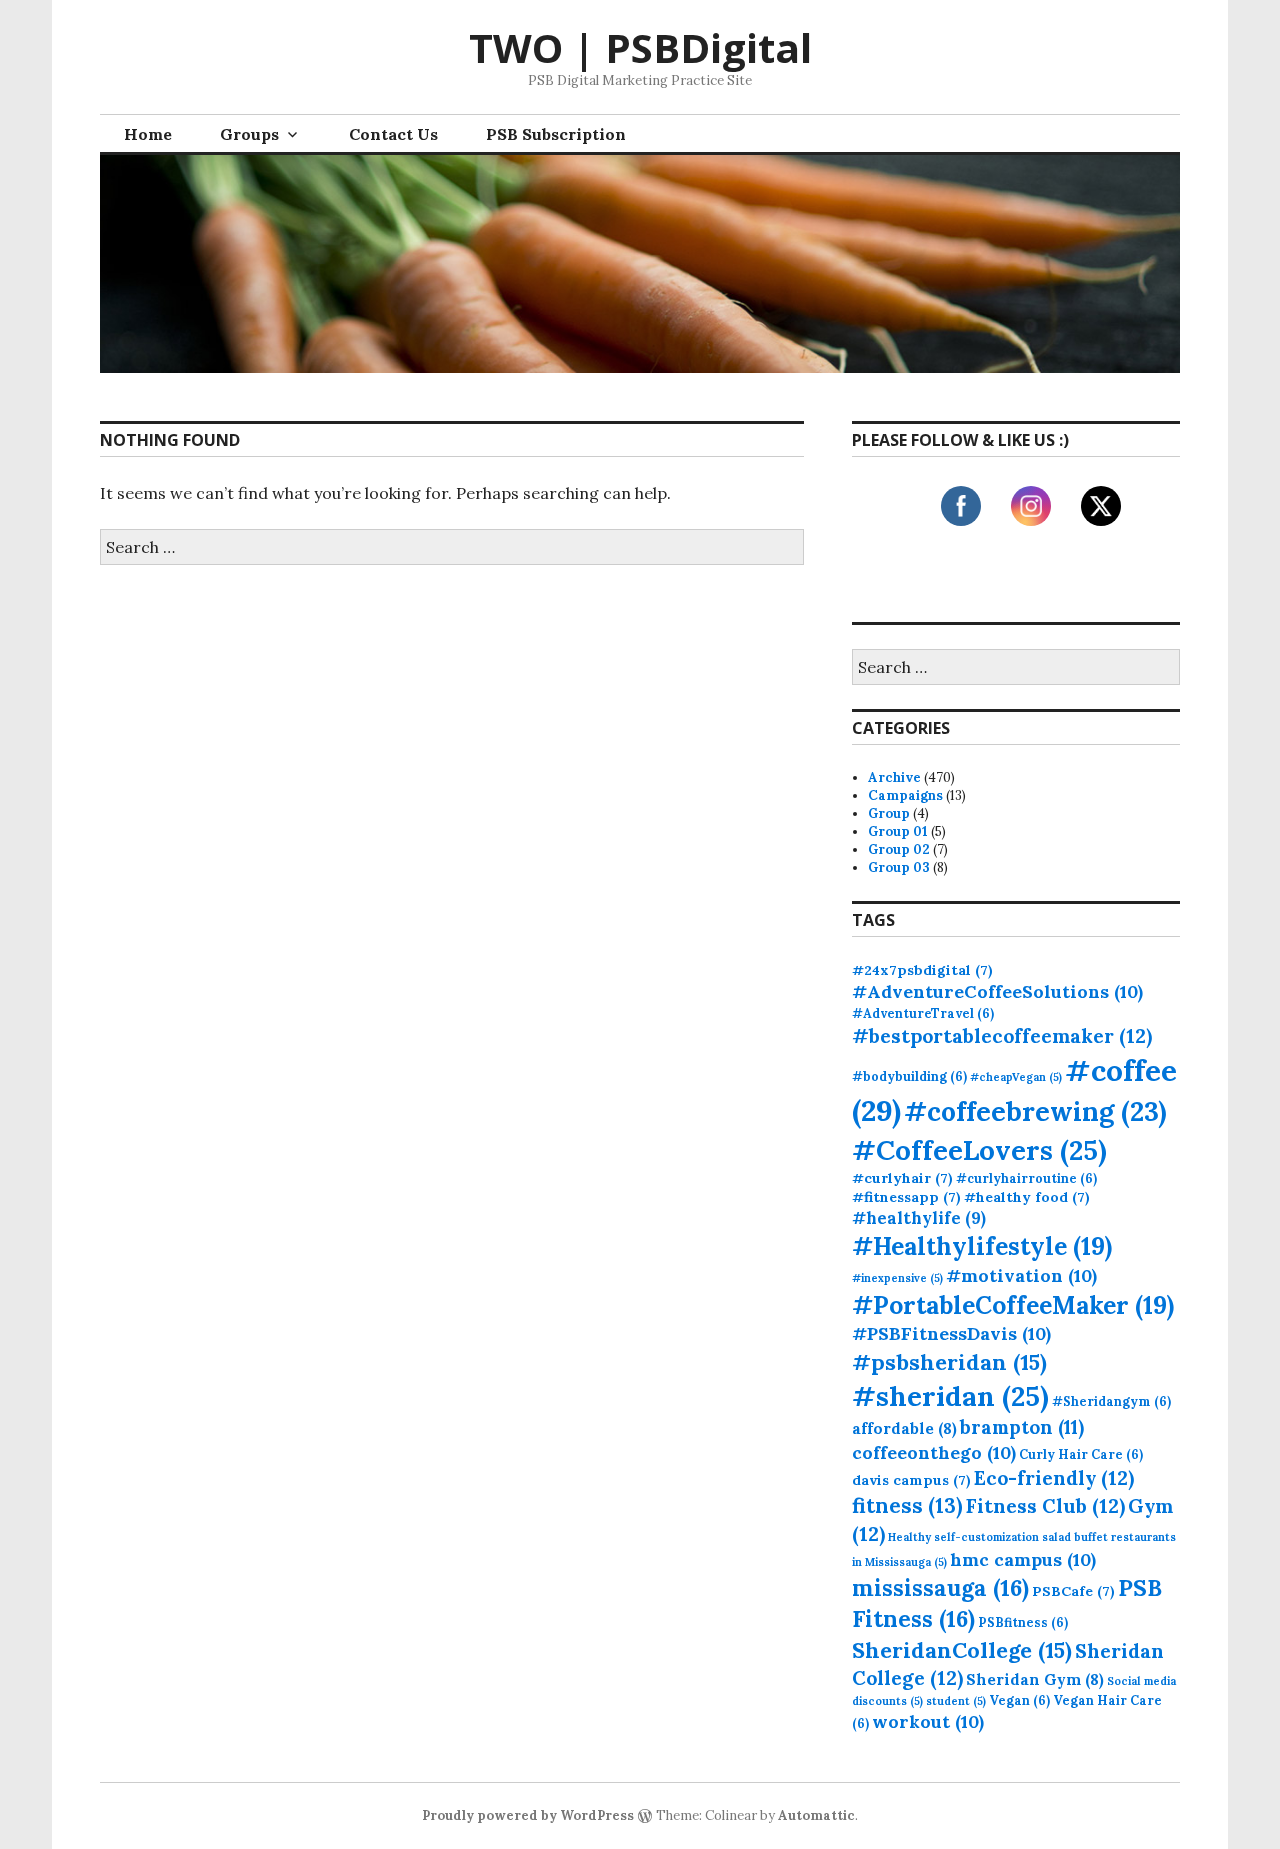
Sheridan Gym (1035, 1679)
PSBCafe (1073, 1591)
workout (928, 1721)
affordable (904, 1428)
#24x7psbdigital (922, 970)
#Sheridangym (1111, 1401)
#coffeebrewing (1035, 1111)
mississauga (940, 1587)
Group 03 (899, 867)
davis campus (911, 1480)
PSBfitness (1023, 1622)
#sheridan (950, 1396)
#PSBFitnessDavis (951, 1333)
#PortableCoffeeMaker (1013, 1305)
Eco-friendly (1054, 1477)
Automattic (816, 1815)
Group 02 (899, 849)
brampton (1022, 1427)
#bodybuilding (909, 1076)
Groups (249, 134)
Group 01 (898, 831)
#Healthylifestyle (982, 1246)
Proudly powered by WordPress (528, 1815)
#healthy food (1027, 1197)
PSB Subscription (556, 134)
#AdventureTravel (923, 1013)
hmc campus (1023, 1559)
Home (148, 134)
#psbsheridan (949, 1362)
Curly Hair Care (1081, 1454)
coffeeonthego (934, 1452)
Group (889, 813)
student (956, 1701)
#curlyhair (902, 1178)
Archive (894, 777)
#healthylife (919, 1218)
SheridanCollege (962, 1650)
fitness (907, 1505)
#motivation (1021, 1275)
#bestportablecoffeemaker (1002, 1035)
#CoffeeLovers (979, 1150)
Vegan (1019, 1700)
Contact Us (393, 134)
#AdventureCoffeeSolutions (997, 991)
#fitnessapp (906, 1197)
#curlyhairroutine (1026, 1178)
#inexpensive (897, 1278)
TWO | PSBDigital (640, 47)
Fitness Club (1045, 1505)
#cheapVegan (1016, 1077)
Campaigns (905, 795)
